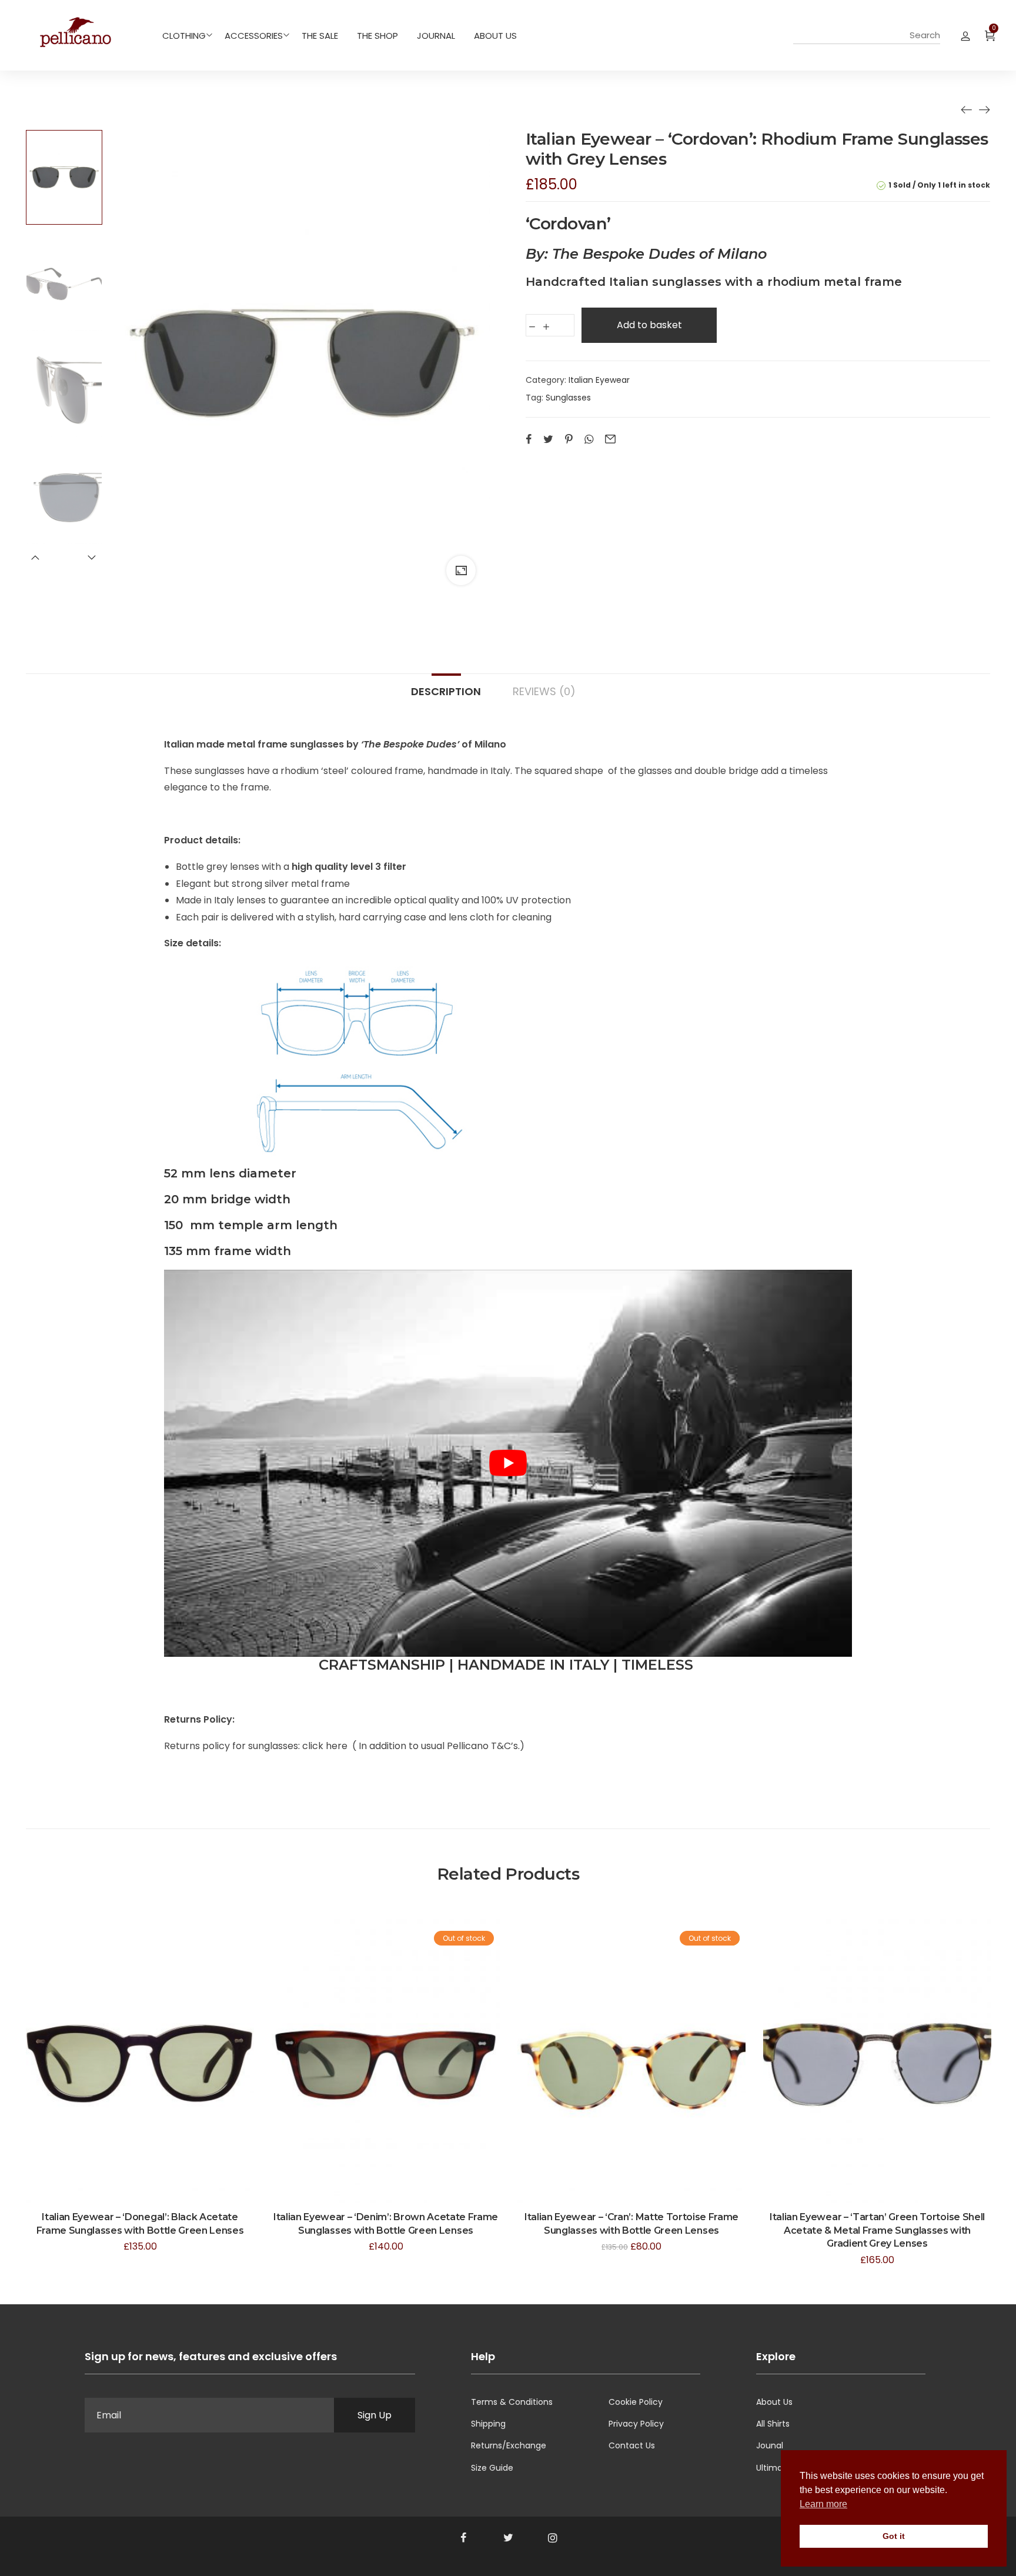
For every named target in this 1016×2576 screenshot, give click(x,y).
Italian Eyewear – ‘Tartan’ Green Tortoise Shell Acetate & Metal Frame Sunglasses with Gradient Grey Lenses (877, 2230)
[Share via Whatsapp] (589, 439)
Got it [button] (894, 2536)
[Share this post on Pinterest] (569, 439)
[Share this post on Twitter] (548, 439)
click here (326, 1746)
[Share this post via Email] (610, 439)
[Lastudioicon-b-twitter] (508, 2538)
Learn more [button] (823, 2504)
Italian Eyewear (599, 380)
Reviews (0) (544, 691)
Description (446, 691)
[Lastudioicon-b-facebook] (463, 2538)
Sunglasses (568, 398)
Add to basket (649, 325)
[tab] (446, 686)
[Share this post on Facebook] (529, 439)
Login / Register (965, 35)
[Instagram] (553, 2538)
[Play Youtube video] (508, 1463)
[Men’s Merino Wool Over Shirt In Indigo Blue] (967, 109)
